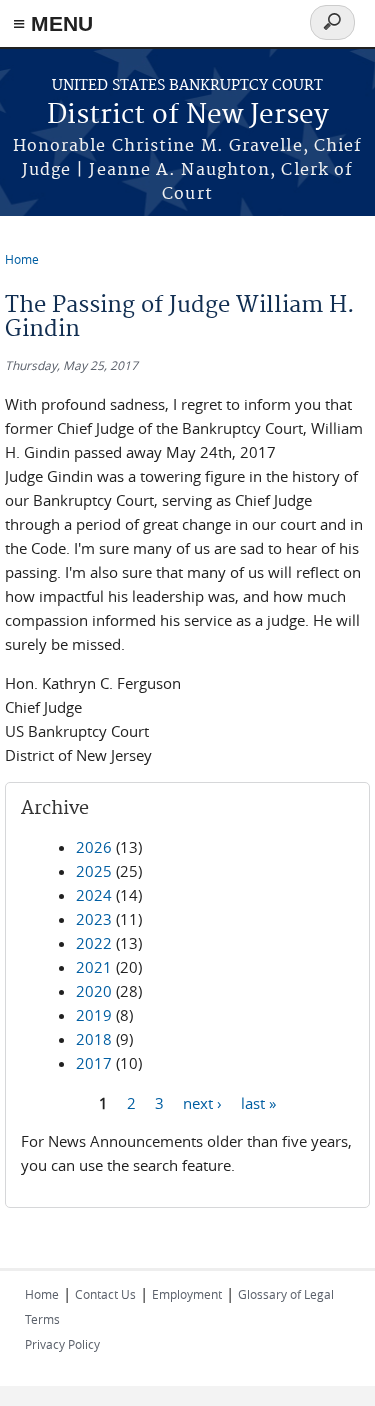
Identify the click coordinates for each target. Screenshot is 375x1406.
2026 (94, 847)
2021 (94, 967)
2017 (94, 1063)
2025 (94, 871)
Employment (187, 1294)
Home (22, 259)
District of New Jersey (188, 115)
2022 (94, 943)
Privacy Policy (62, 1344)
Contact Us (105, 1294)
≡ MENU (53, 23)
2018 (94, 1039)
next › (202, 1102)
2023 (94, 919)
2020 (94, 991)
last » (258, 1102)
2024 (94, 895)
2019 (94, 1015)
